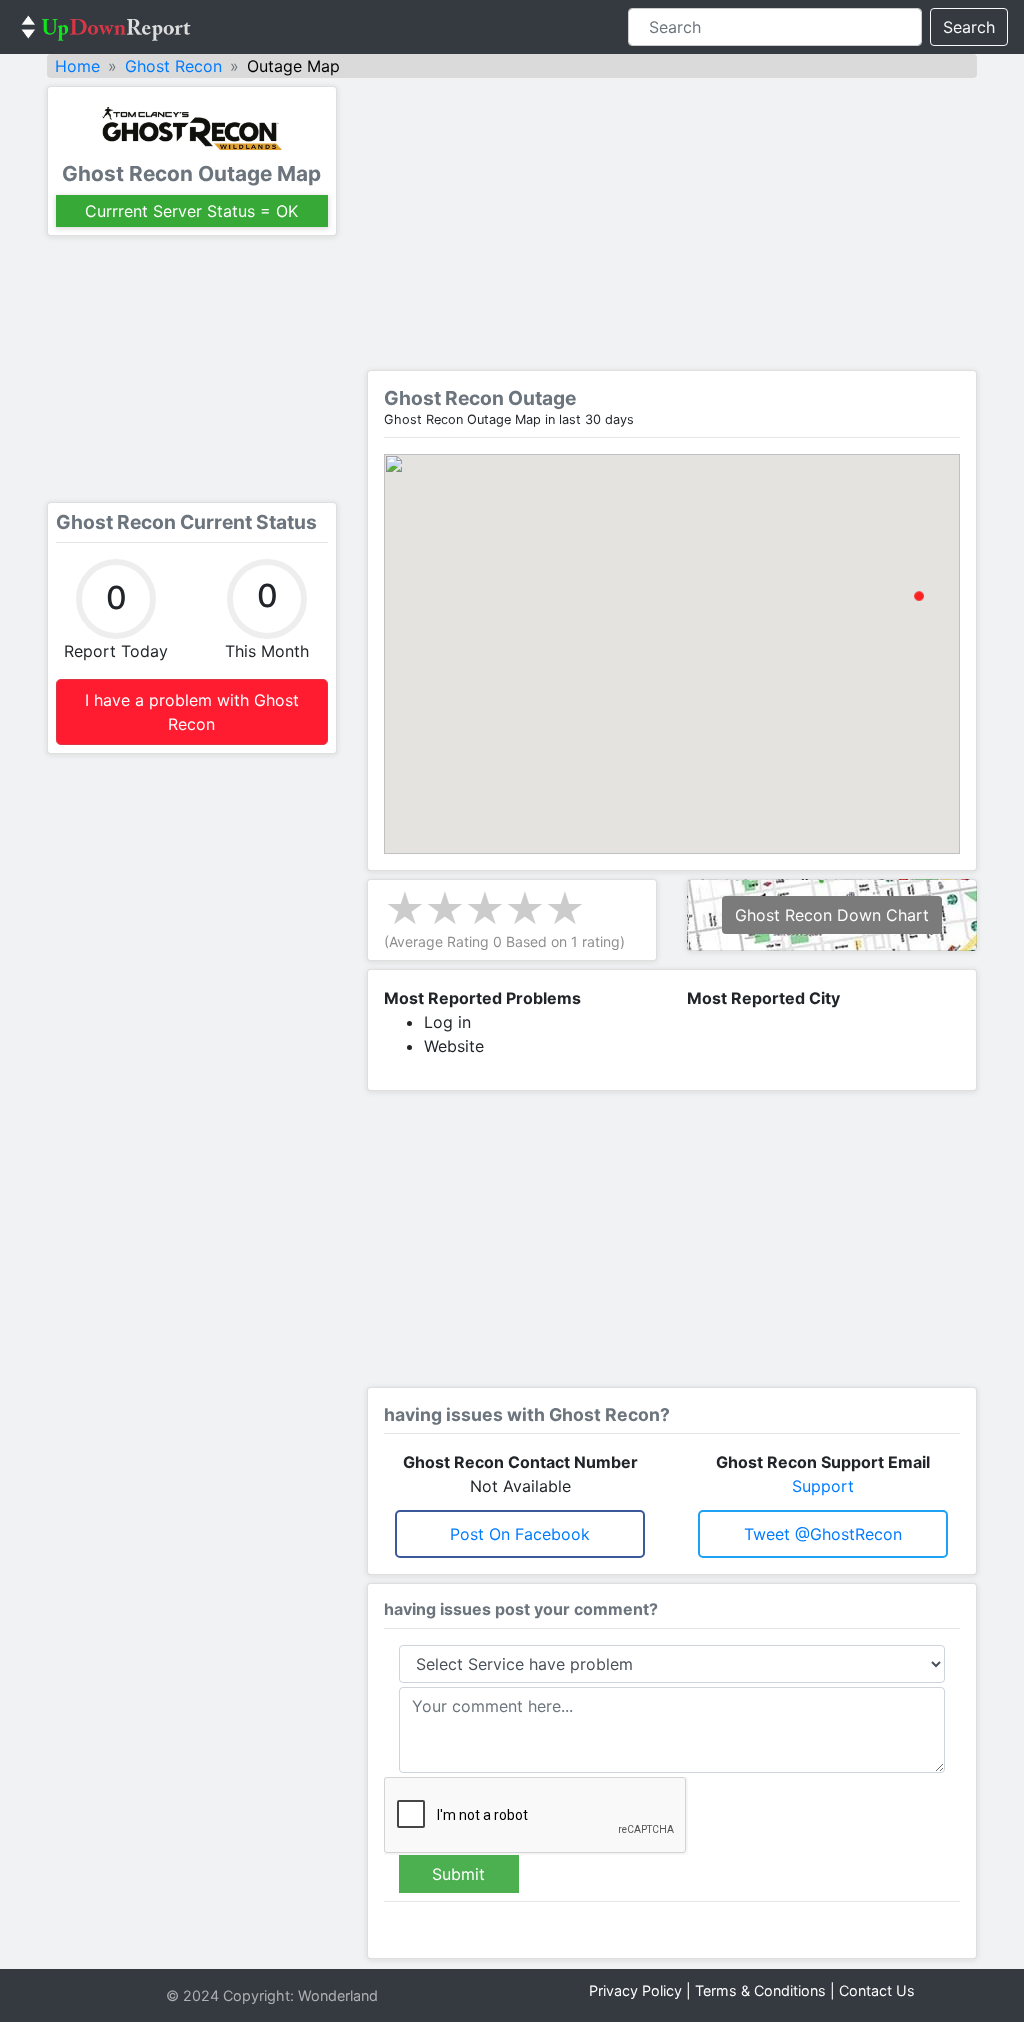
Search (969, 27)
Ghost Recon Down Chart (832, 915)
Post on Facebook (520, 1534)
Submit (458, 1874)
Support (823, 1486)
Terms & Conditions (760, 1990)
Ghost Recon (173, 66)
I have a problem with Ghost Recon (192, 712)
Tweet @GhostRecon (823, 1534)
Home (77, 66)
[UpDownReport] (106, 27)
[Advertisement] (192, 369)
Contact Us (877, 1990)
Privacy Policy (635, 1990)
